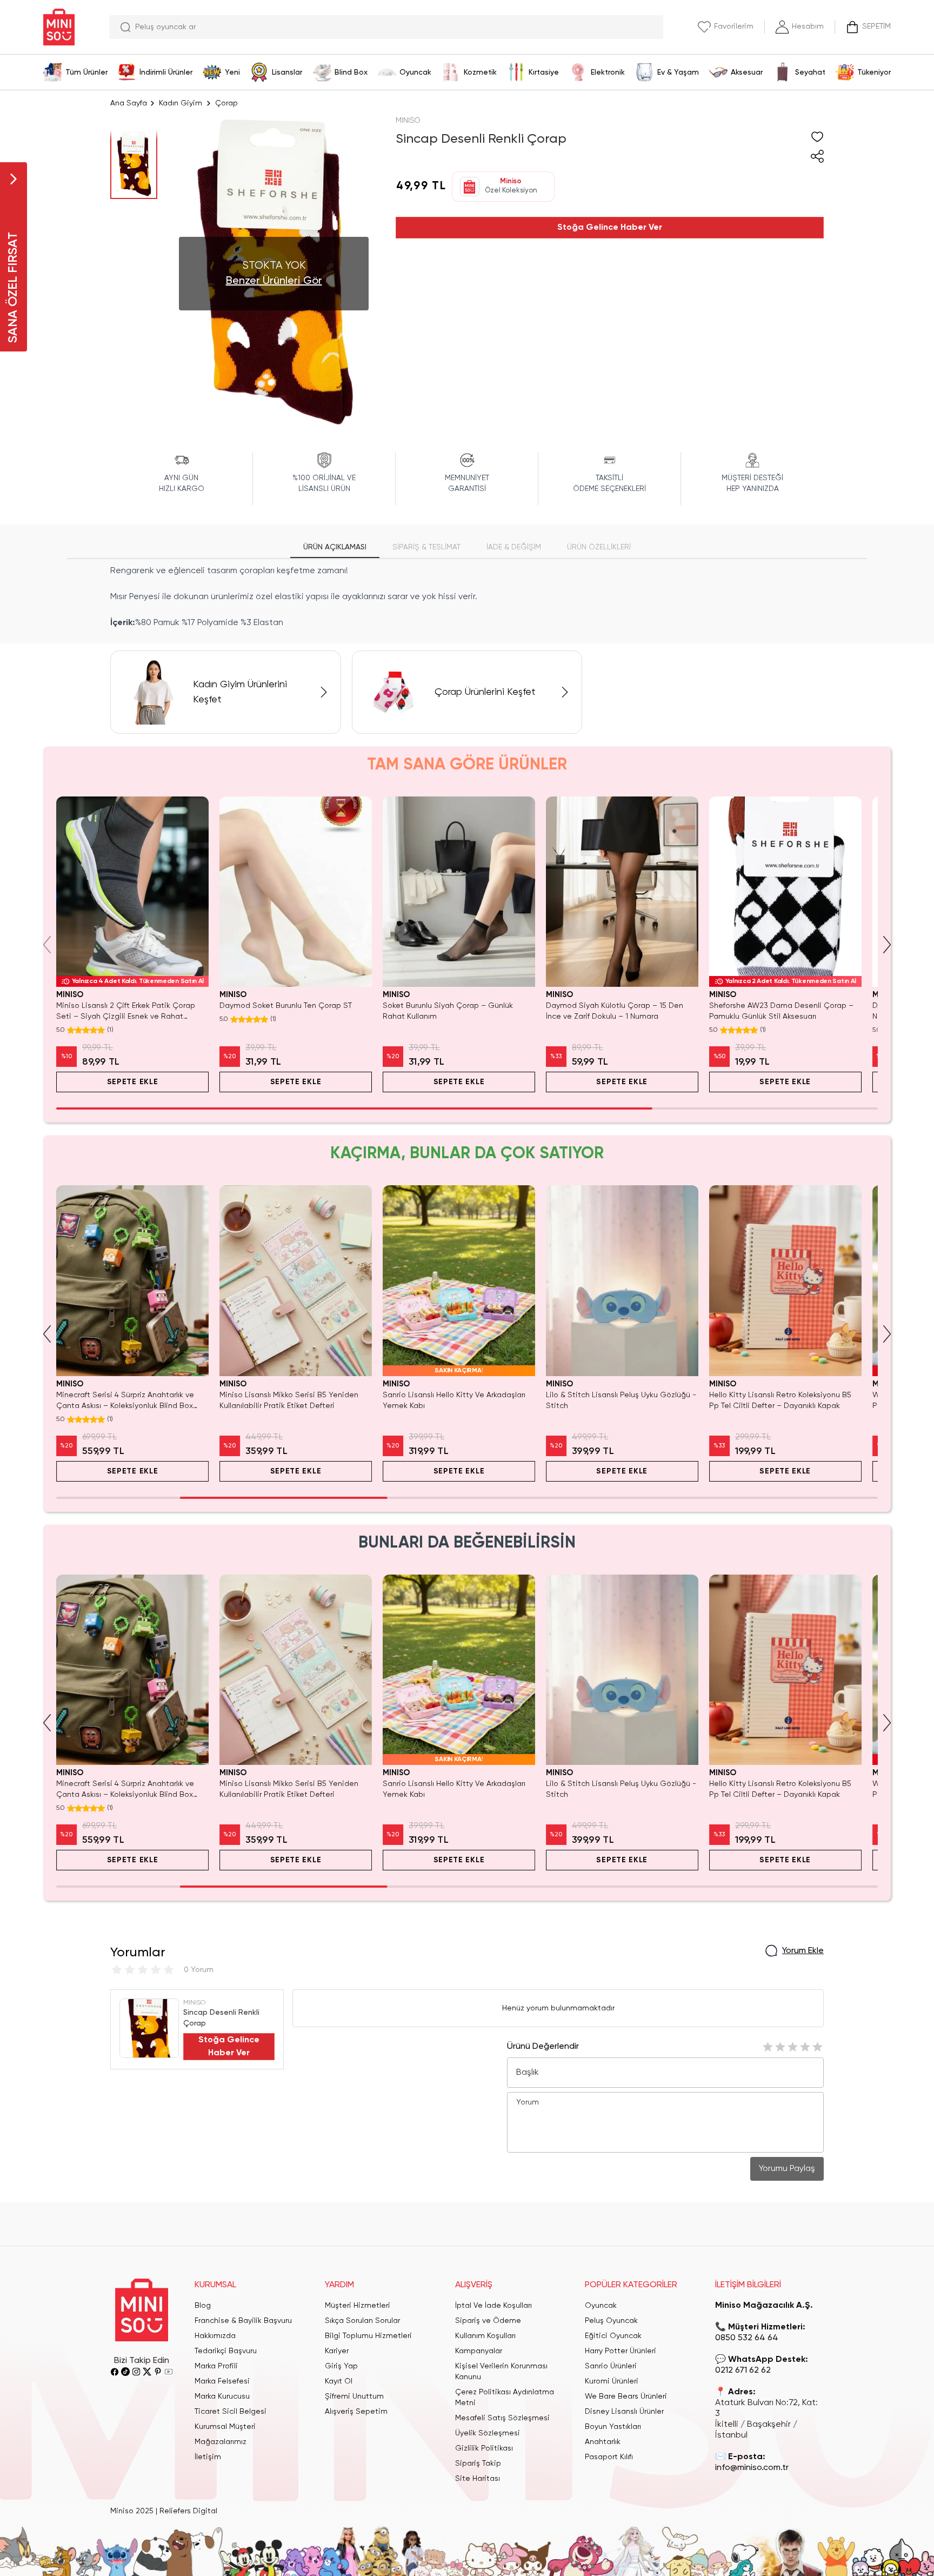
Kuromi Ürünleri (612, 2381)
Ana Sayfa (129, 103)
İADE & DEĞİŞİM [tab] (514, 547)
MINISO (408, 121)
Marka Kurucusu (222, 2396)
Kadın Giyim (181, 103)
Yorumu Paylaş (787, 2169)
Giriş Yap (341, 2366)
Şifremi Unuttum (354, 2396)
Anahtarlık (603, 2442)
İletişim (208, 2457)
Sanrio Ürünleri (611, 2366)
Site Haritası (478, 2479)
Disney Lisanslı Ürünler (624, 2412)
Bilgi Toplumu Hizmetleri (368, 2336)
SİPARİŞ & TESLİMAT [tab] (426, 547)
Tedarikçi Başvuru (226, 2351)
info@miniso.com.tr (752, 2468)
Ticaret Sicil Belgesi (231, 2412)
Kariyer (337, 2351)
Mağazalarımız (221, 2442)
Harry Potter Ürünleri (621, 2351)
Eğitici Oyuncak (613, 2336)
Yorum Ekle (803, 1951)
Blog (203, 2306)
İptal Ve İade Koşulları (493, 2306)
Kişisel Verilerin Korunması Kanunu (501, 2372)
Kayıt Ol (339, 2381)
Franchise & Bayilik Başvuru (243, 2321)
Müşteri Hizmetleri (358, 2306)
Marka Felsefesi (222, 2381)
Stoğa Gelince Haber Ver (610, 228)
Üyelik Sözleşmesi (488, 2433)
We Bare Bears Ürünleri (626, 2396)
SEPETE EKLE (133, 1082)
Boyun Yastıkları (613, 2427)
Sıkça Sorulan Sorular (362, 2321)
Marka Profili (216, 2366)
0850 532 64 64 (747, 2338)
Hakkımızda (215, 2336)
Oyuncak (601, 2306)
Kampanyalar (479, 2351)
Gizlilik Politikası (484, 2448)
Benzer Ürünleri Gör (274, 281)
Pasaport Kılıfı (609, 2457)
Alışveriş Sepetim (356, 2412)
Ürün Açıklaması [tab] (335, 547)
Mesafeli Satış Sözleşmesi (502, 2418)
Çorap (226, 103)
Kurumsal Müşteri (225, 2427)
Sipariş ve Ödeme (488, 2321)
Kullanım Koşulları (485, 2336)
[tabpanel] (467, 597)
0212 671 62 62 (743, 2371)
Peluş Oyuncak (611, 2321)
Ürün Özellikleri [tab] (599, 547)
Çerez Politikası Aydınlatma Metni (505, 2398)
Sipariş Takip (478, 2464)
